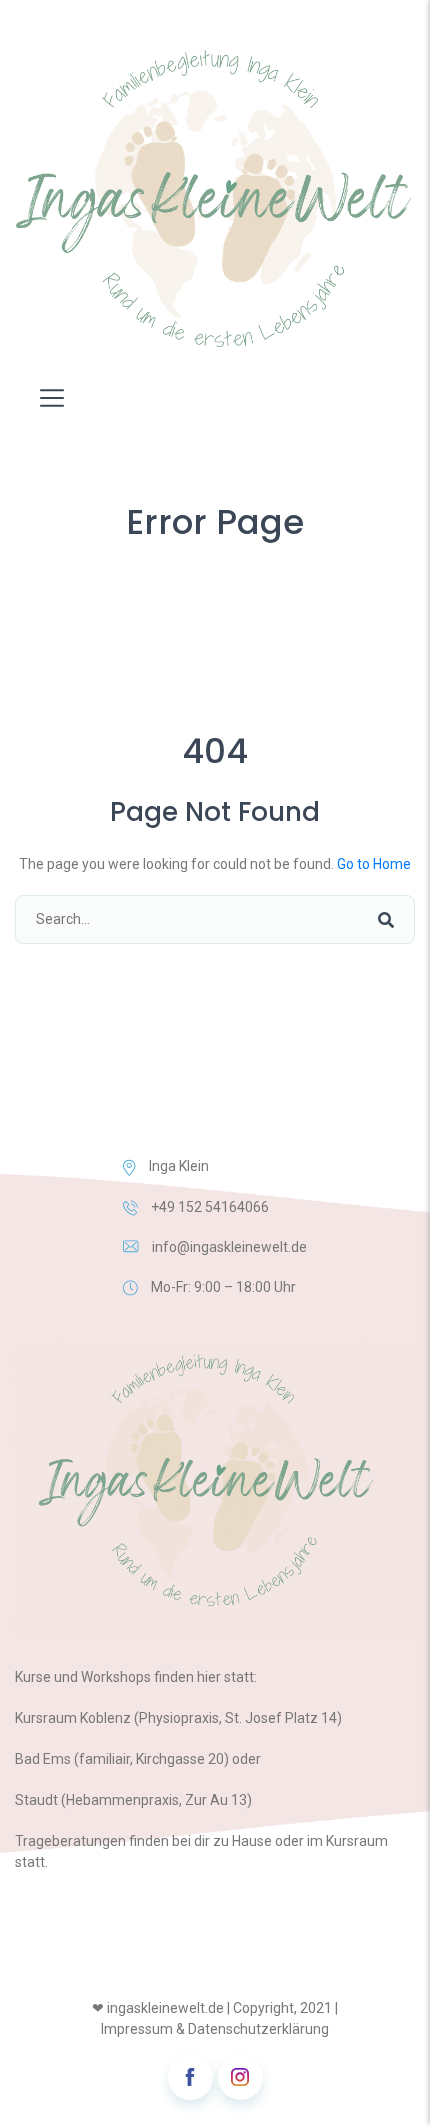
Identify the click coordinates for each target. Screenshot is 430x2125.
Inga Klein (179, 1166)
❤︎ (98, 2008)
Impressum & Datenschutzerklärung (215, 2029)
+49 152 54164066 (210, 1207)
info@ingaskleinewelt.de (229, 1247)
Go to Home (374, 864)
